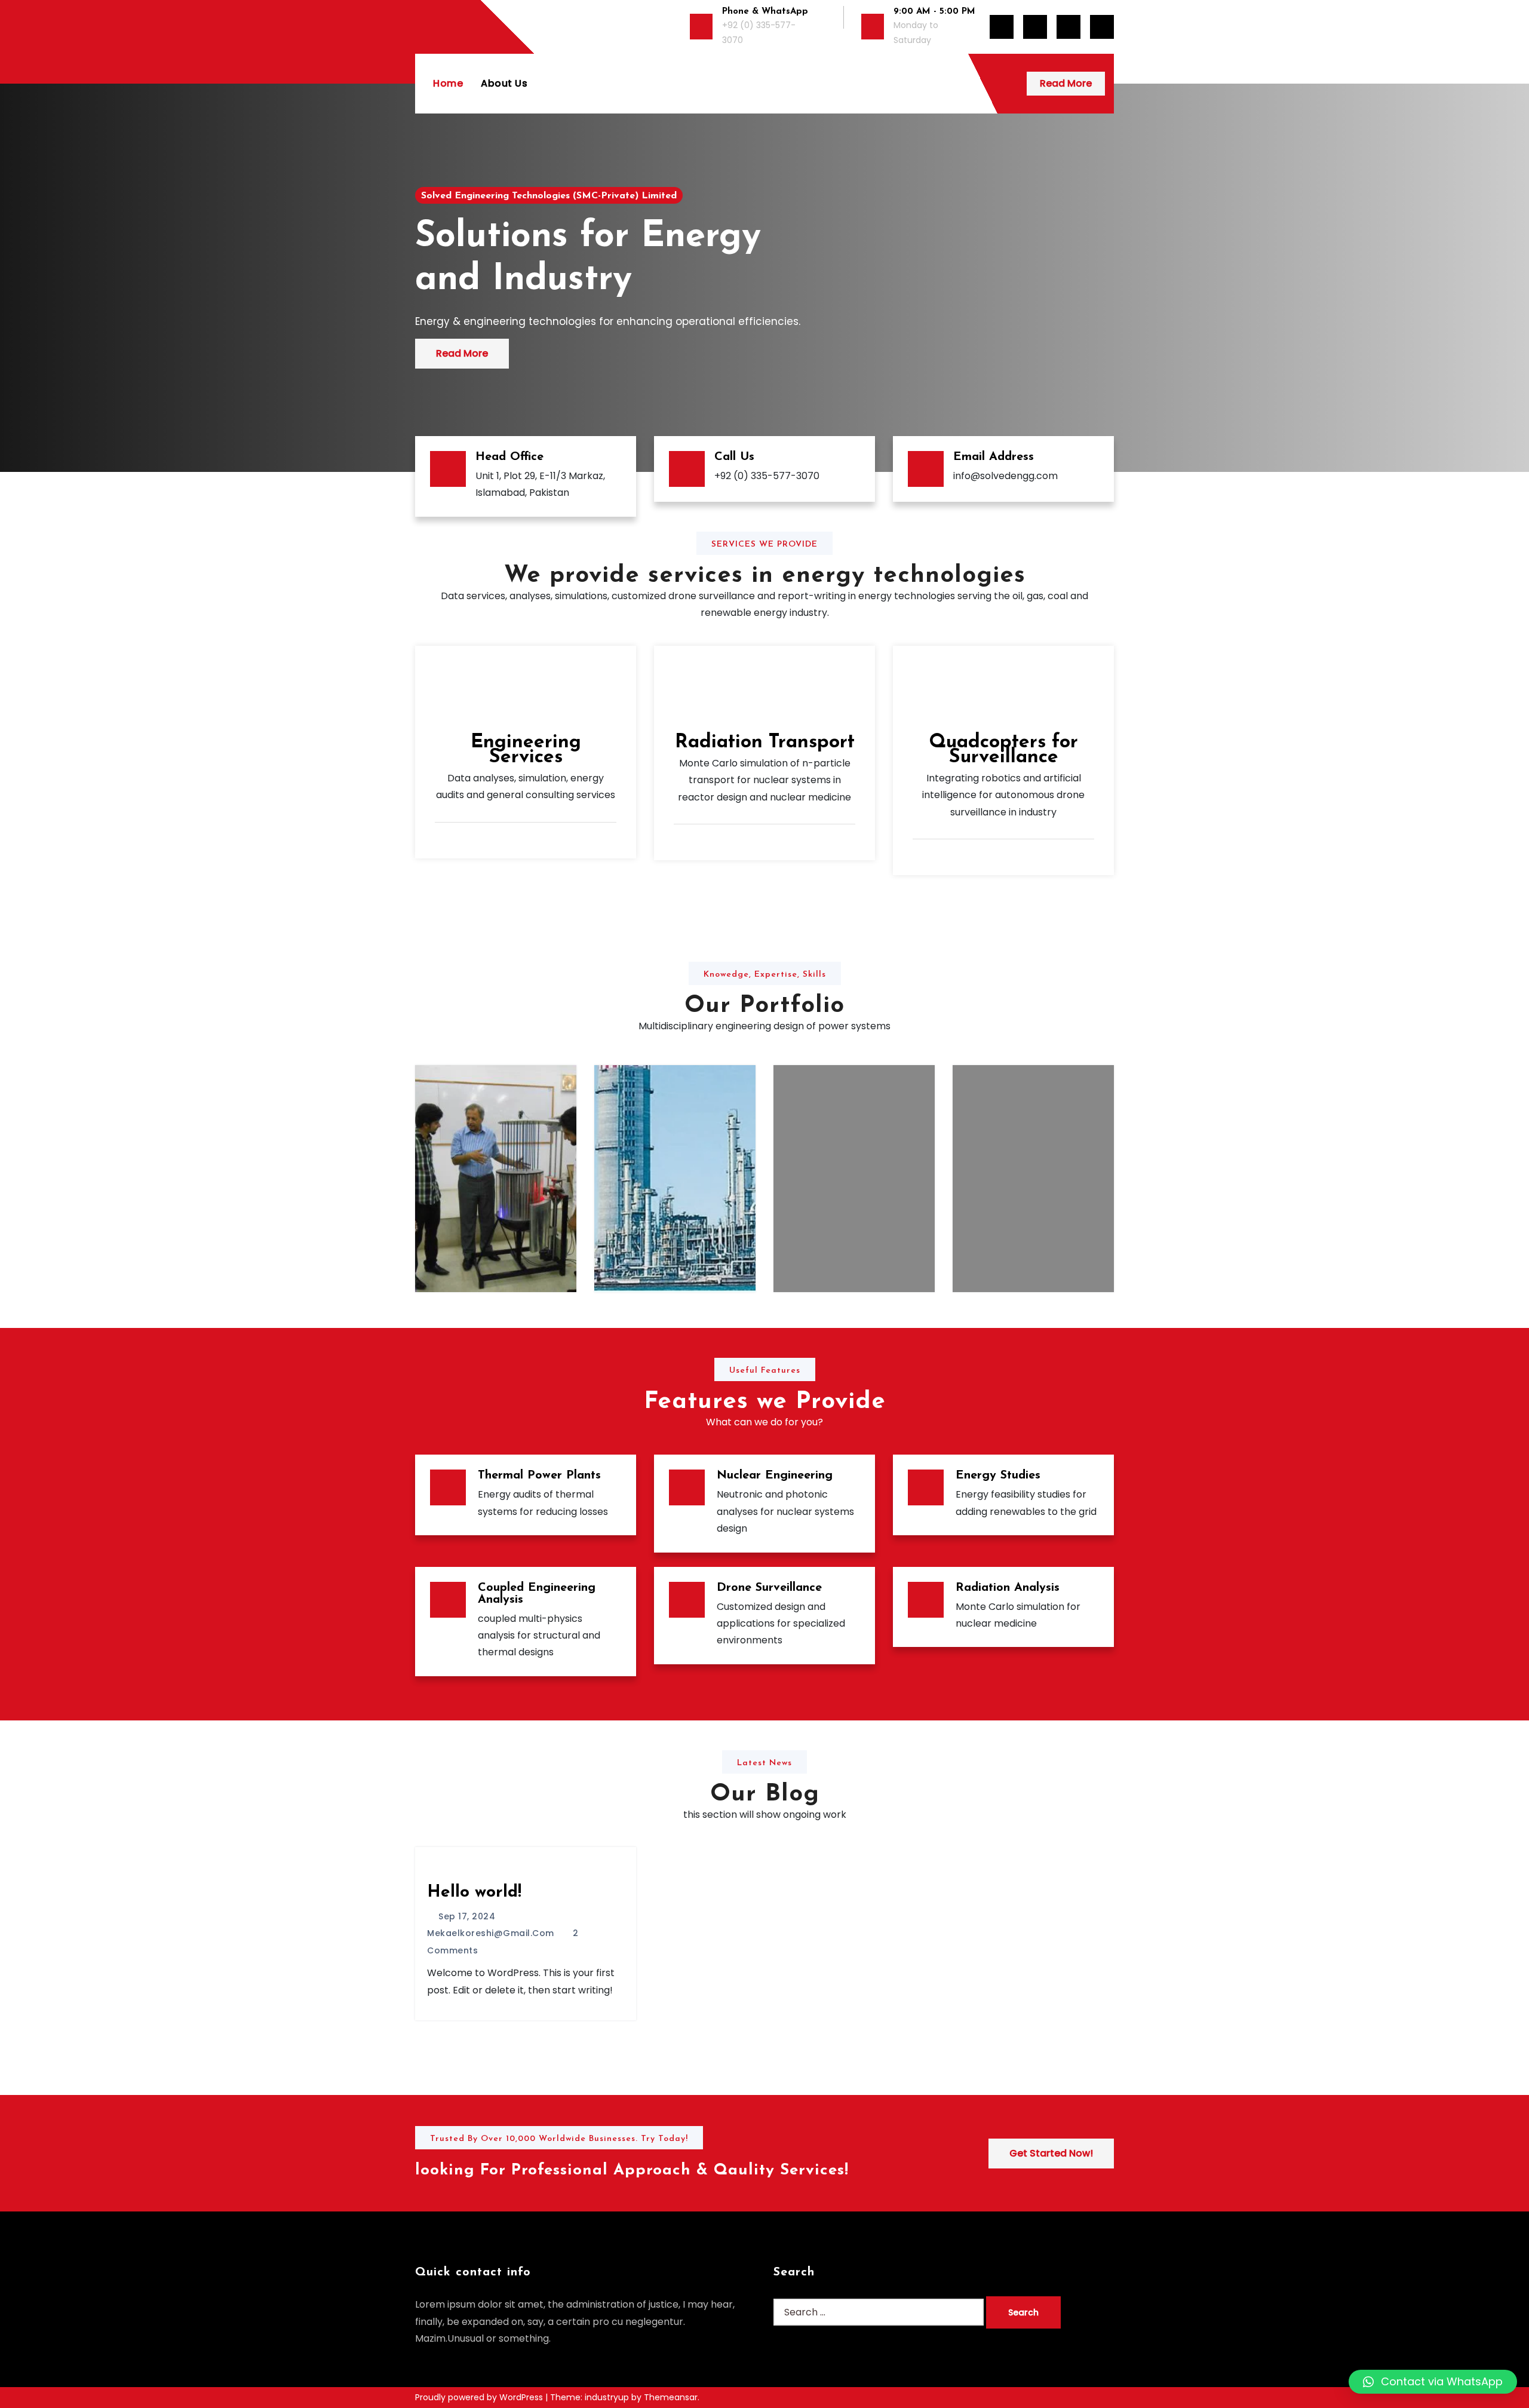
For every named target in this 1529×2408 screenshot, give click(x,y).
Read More (1066, 83)
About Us (504, 83)
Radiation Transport (765, 743)
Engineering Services (526, 750)
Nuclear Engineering (775, 1476)
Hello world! (474, 1892)
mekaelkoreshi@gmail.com (491, 1933)
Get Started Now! (1051, 2153)
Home (448, 83)
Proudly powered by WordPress (480, 2397)
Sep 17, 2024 (466, 1916)
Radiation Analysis (1008, 1588)
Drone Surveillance (769, 1588)
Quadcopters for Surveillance (1003, 750)
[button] (1433, 2382)
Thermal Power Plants (539, 1476)
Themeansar (671, 2397)
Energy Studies (998, 1476)
